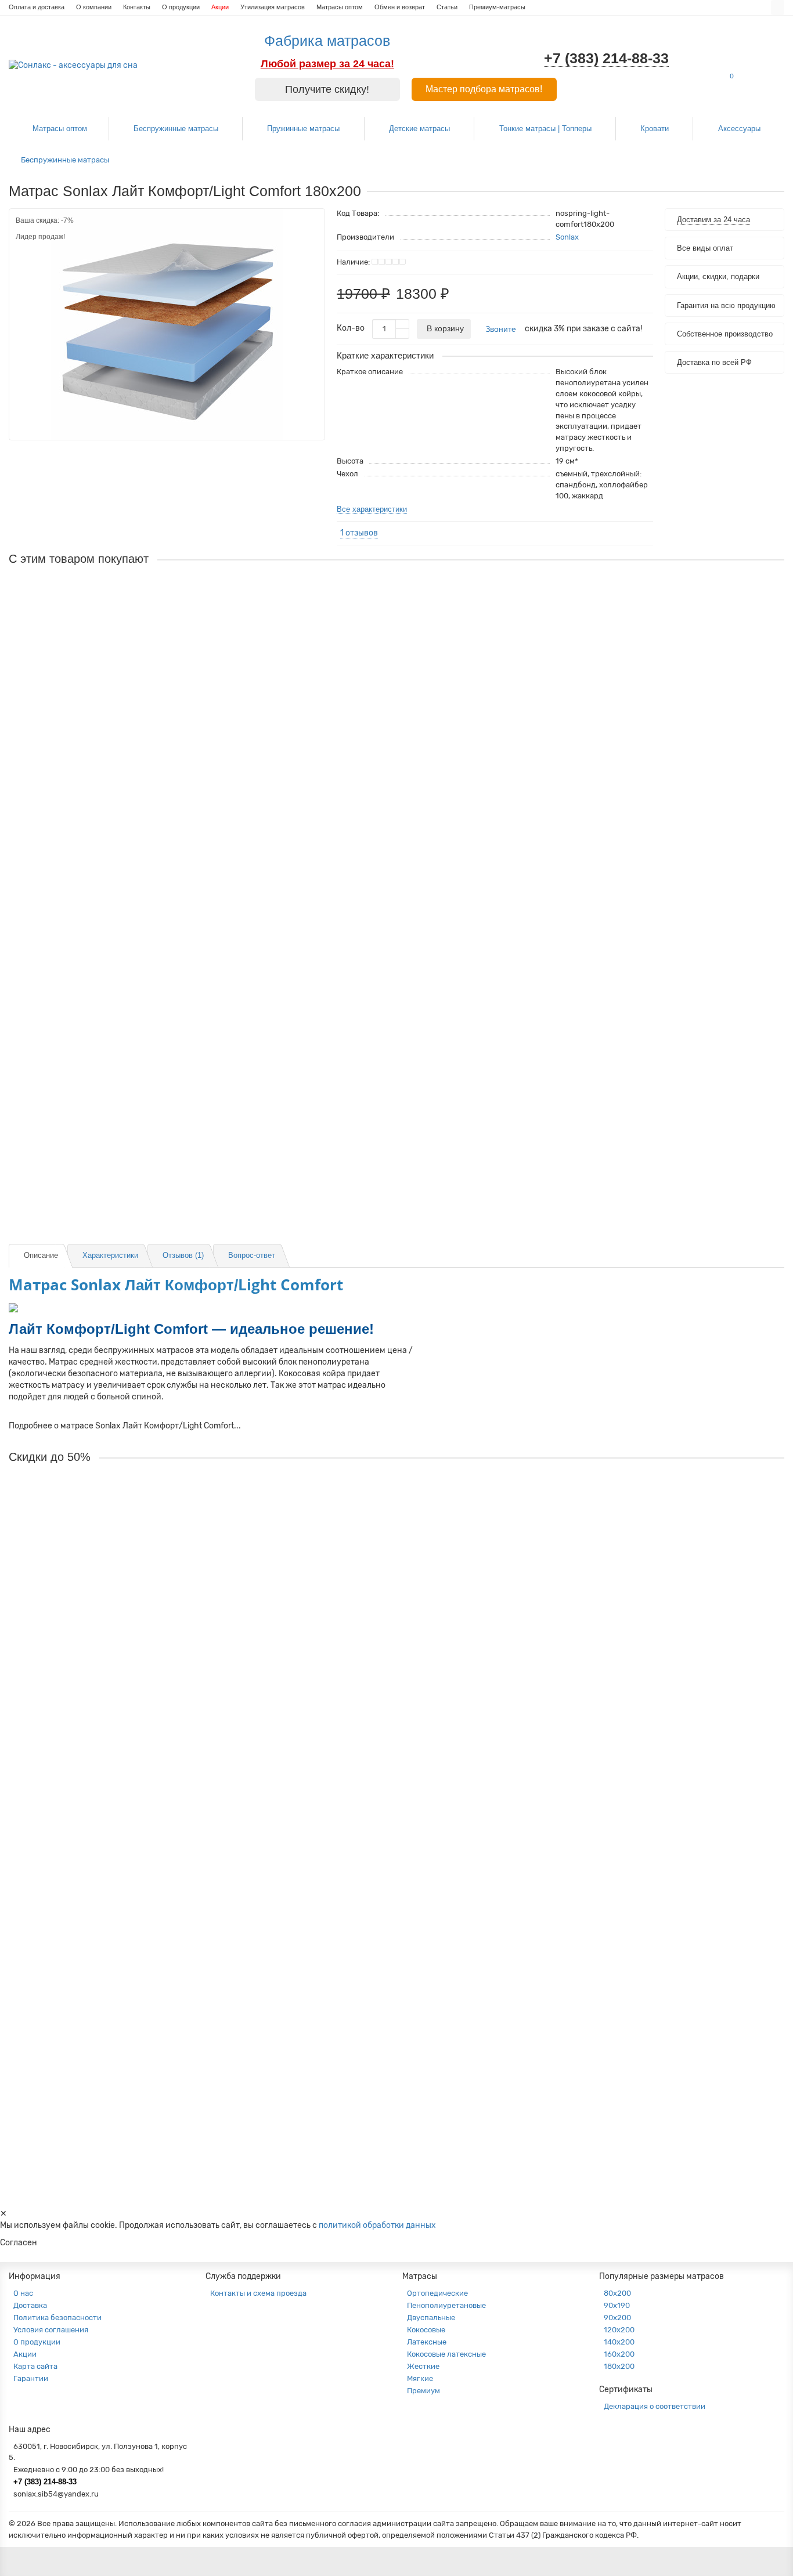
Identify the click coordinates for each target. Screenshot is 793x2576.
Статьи (447, 7)
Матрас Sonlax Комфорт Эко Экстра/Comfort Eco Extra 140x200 (130, 1944)
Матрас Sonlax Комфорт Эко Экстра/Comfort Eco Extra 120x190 (130, 1502)
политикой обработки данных (377, 2225)
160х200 (619, 2354)
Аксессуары (739, 129)
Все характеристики (372, 509)
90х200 (617, 2318)
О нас (23, 2293)
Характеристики (110, 1255)
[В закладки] (311, 221)
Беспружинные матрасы (176, 129)
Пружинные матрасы (303, 129)
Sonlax (567, 237)
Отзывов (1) (183, 1255)
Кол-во (351, 328)
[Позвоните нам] (770, 1308)
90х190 (617, 2305)
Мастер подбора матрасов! (484, 89)
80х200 (617, 2293)
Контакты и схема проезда (258, 2293)
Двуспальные (431, 2318)
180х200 (619, 2366)
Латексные (427, 2342)
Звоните (501, 329)
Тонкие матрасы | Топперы (545, 129)
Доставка (30, 2305)
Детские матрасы (419, 129)
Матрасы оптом (340, 7)
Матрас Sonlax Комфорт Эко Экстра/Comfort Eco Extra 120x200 (130, 1649)
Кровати (655, 129)
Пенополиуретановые (446, 2305)
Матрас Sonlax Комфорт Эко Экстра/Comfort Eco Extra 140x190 (130, 1796)
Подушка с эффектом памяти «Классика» (89, 1116)
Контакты (137, 7)
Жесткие (423, 2366)
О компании (94, 7)
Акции (220, 7)
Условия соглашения (51, 2330)
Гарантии (31, 2378)
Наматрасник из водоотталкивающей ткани (92, 603)
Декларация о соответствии (655, 2406)
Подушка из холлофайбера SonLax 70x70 (89, 751)
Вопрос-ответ (252, 1255)
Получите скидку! (327, 89)
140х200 (619, 2342)
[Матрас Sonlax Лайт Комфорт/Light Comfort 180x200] (167, 324)
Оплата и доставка (37, 7)
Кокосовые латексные (446, 2354)
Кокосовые (426, 2330)
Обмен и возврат (400, 7)
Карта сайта (35, 2366)
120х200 (619, 2330)
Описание (41, 1255)
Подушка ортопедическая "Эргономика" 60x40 (98, 968)
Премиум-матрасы (497, 7)
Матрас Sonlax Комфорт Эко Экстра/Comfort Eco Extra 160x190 (130, 2091)
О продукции (181, 7)
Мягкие (420, 2378)
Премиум (423, 2391)
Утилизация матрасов (273, 7)
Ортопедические (437, 2293)
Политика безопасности (57, 2318)
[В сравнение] (311, 237)
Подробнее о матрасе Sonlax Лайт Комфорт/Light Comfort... (125, 1426)
